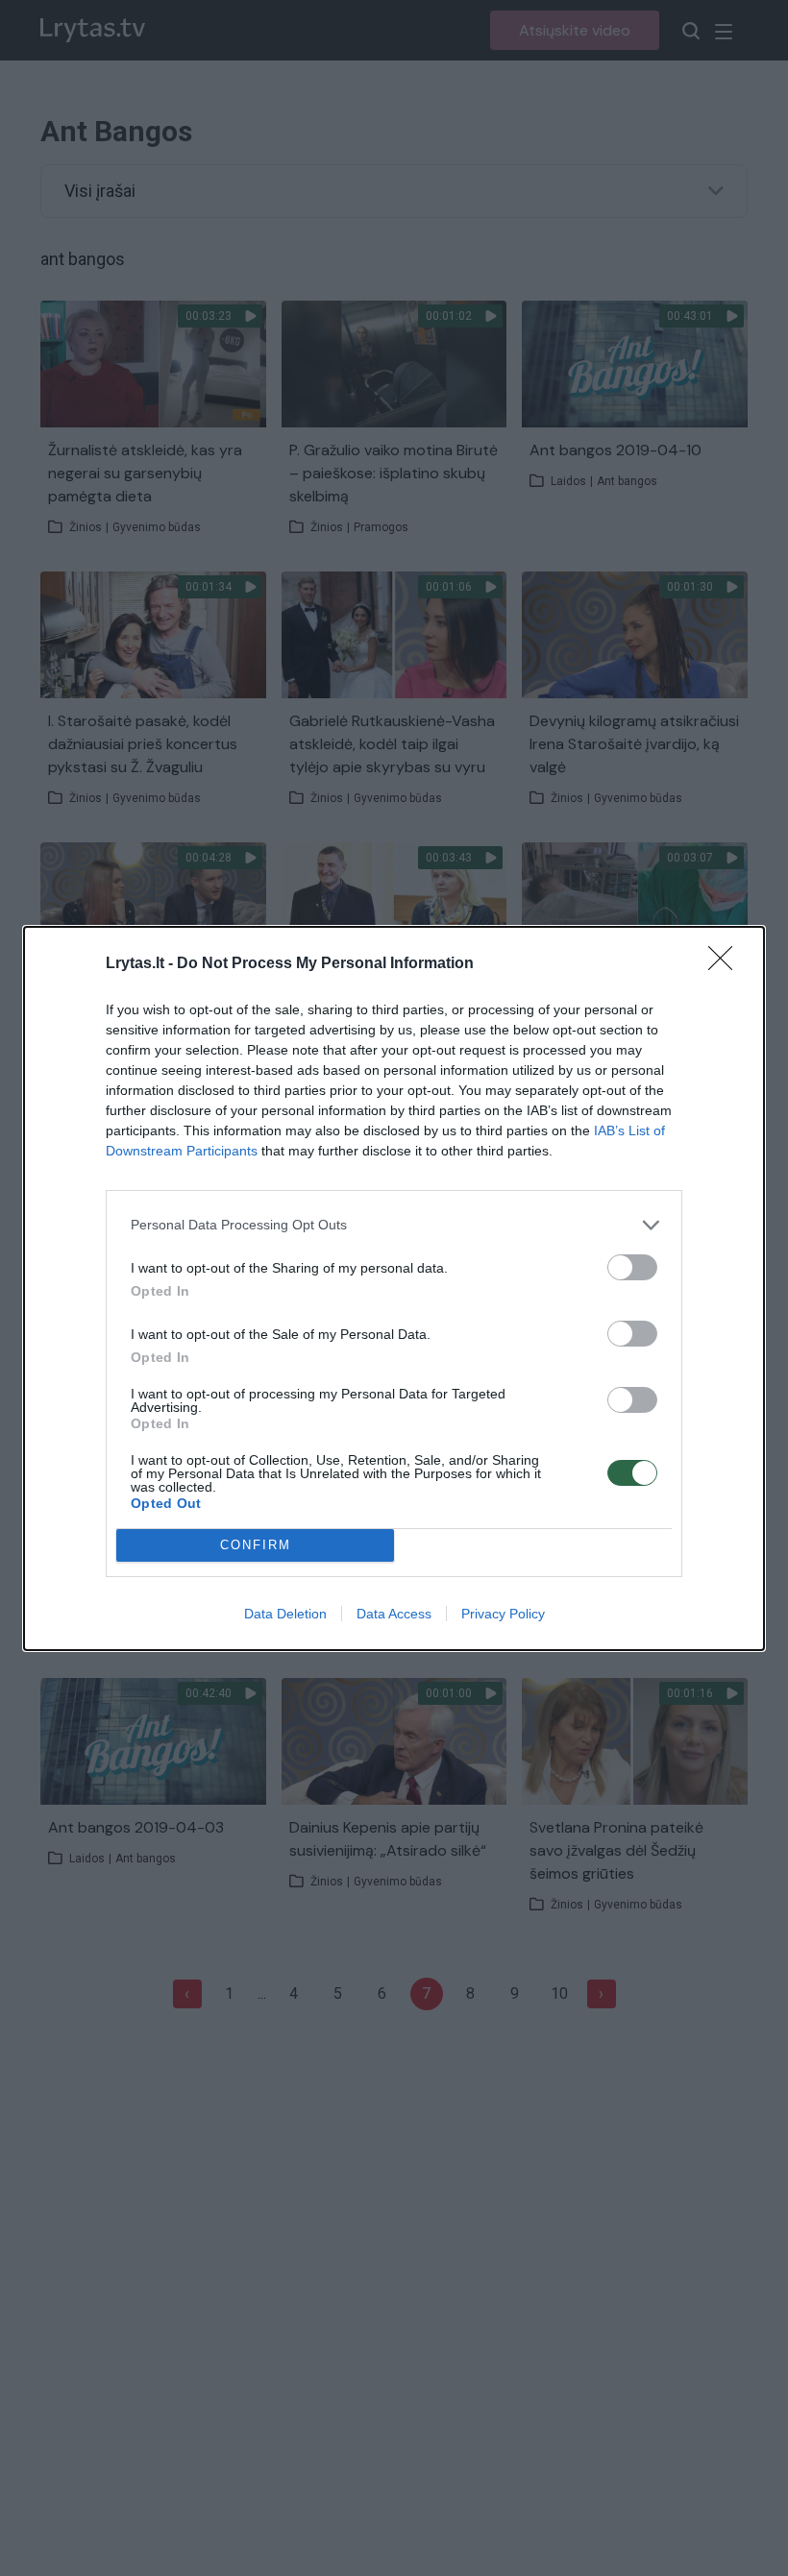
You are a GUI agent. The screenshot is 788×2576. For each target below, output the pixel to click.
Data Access (394, 1614)
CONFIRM (256, 1545)
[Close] (726, 964)
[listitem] (394, 1225)
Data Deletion (285, 1614)
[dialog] (394, 1288)
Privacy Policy (503, 1614)
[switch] (632, 1267)
